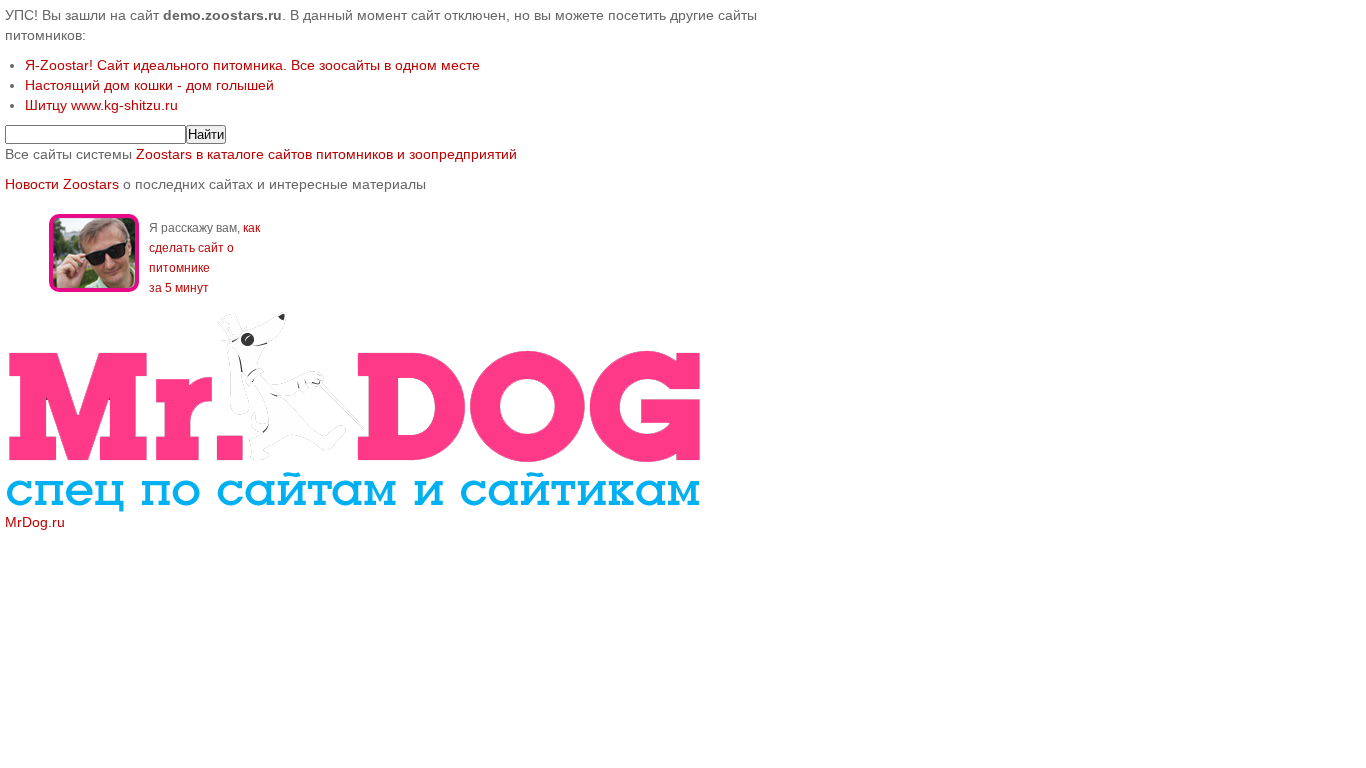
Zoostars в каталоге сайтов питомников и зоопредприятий (326, 154)
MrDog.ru (35, 522)
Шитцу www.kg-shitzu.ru (101, 105)
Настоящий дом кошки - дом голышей (149, 85)
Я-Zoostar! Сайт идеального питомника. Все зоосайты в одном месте (252, 65)
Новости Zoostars (62, 184)
